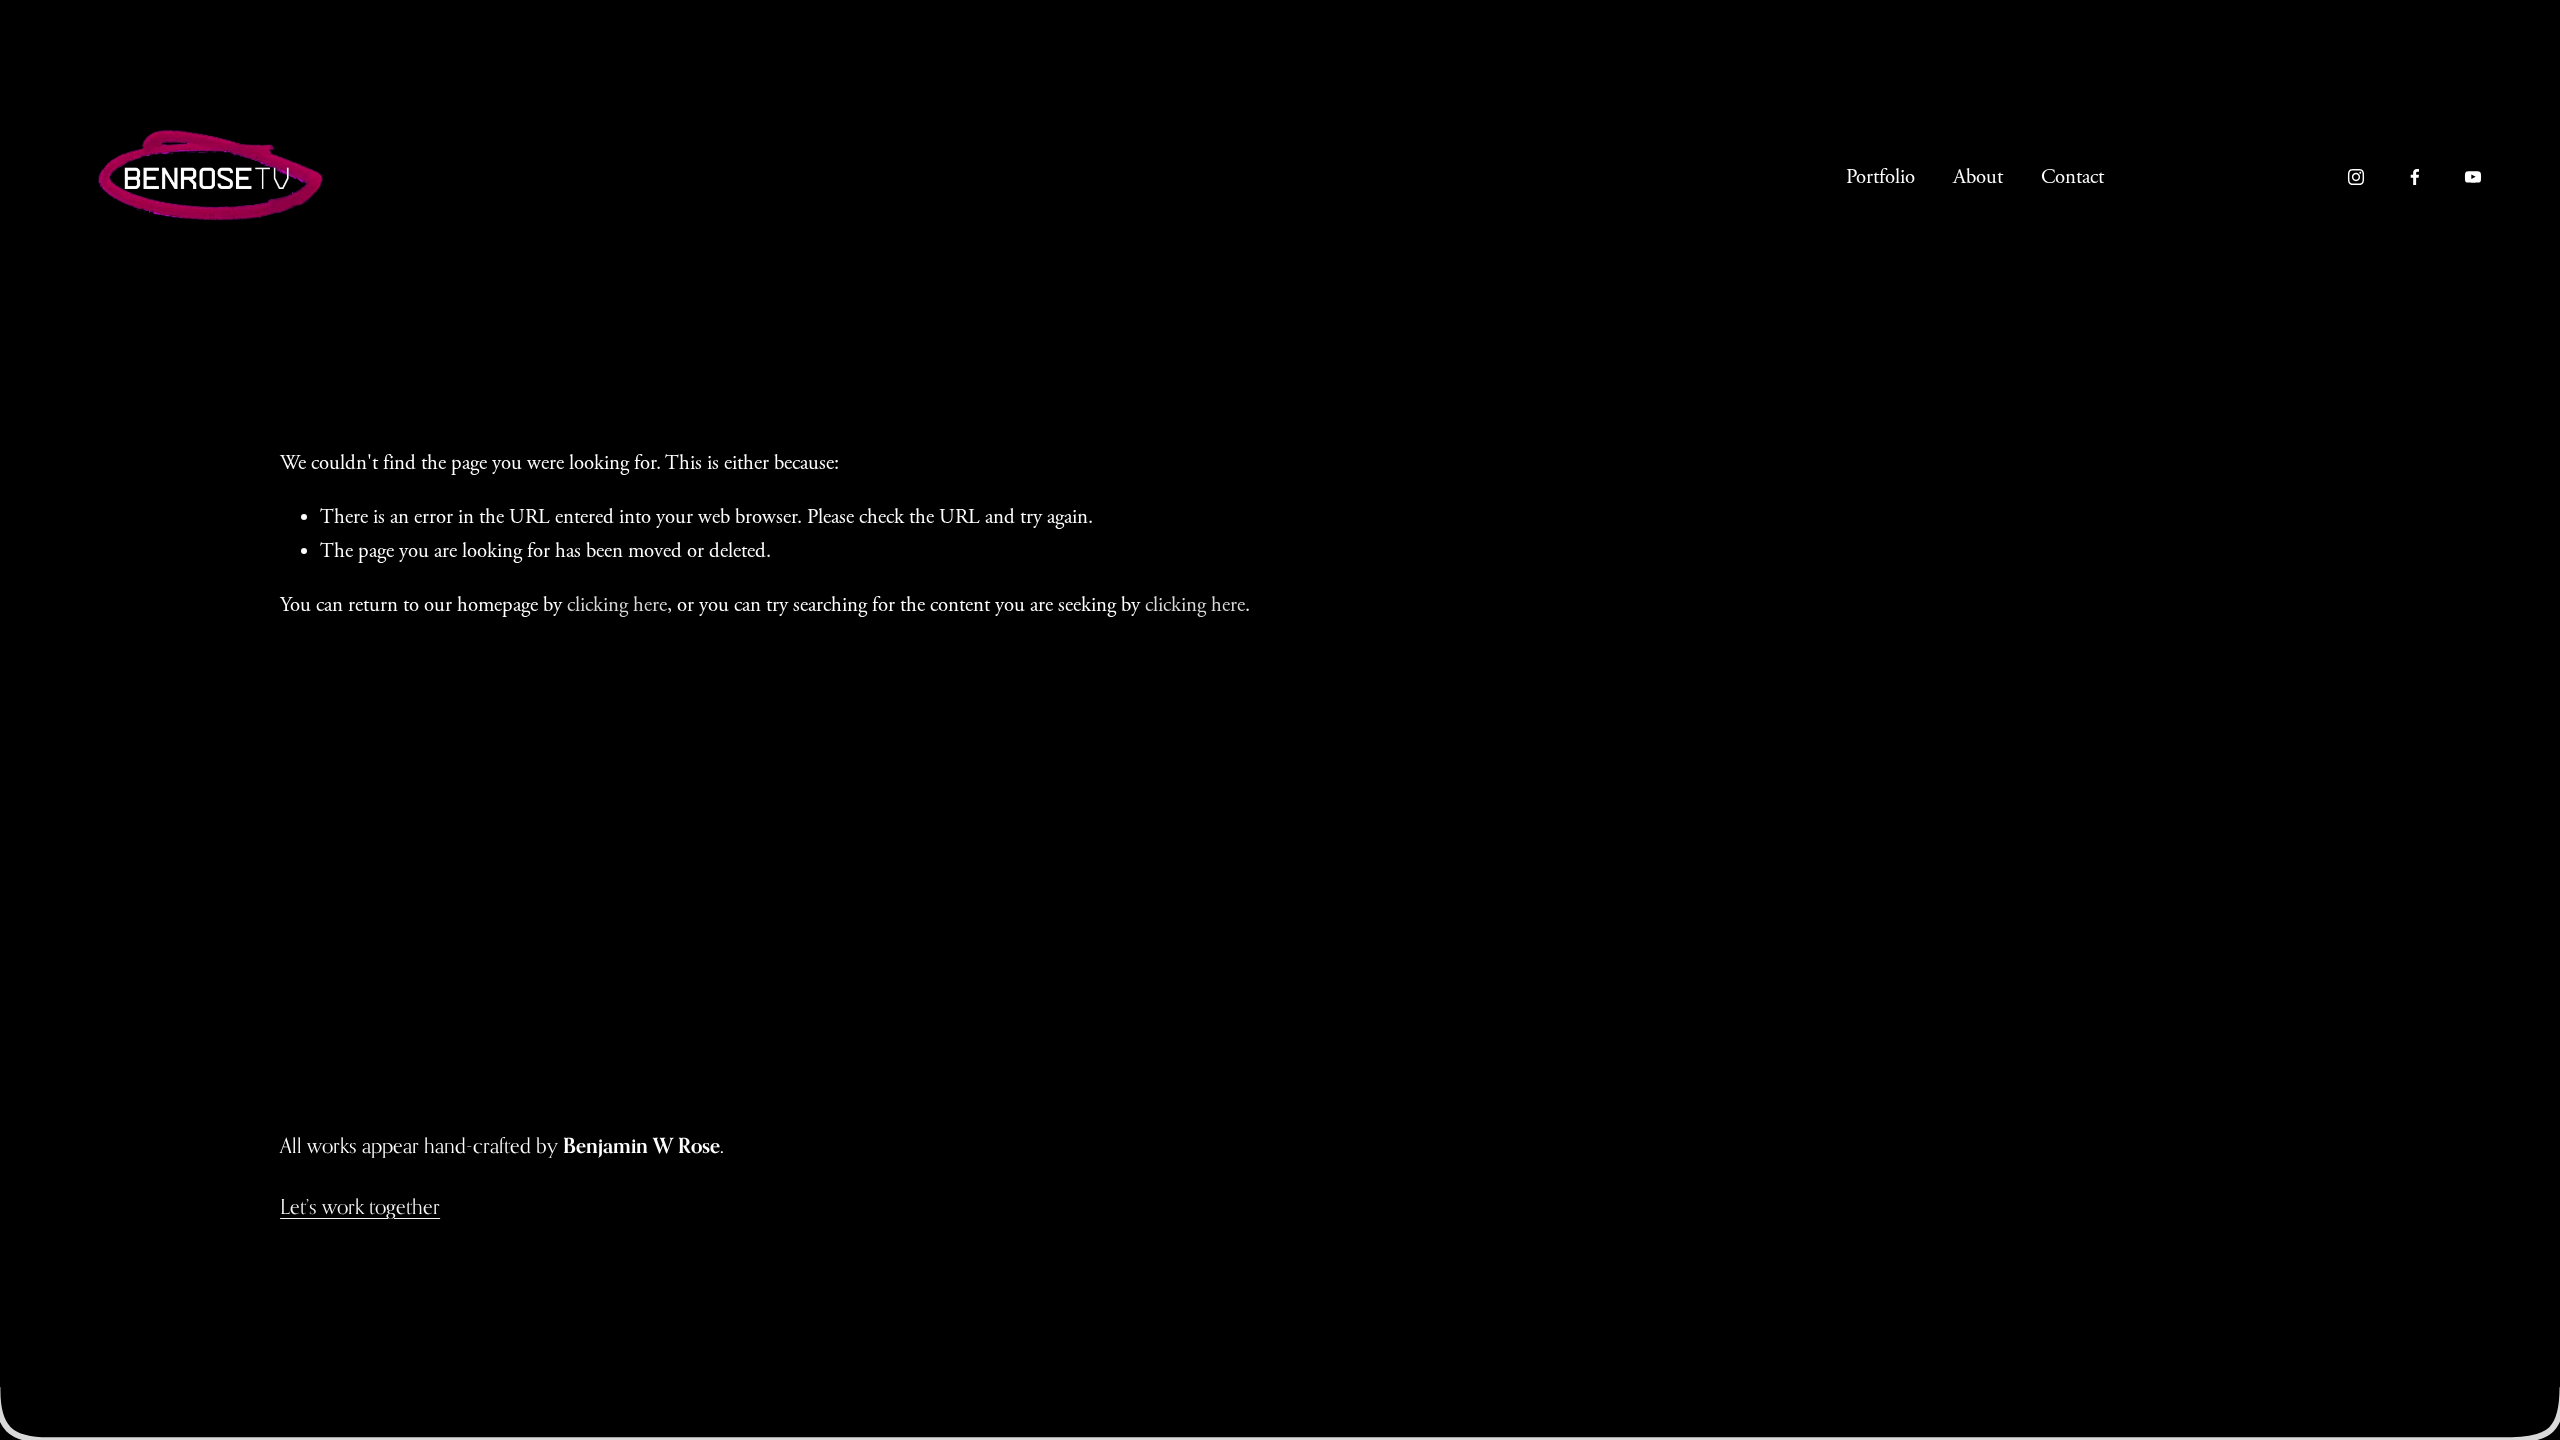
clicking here (617, 605)
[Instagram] (2356, 177)
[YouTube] (2473, 177)
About (1978, 177)
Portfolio (1880, 177)
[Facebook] (2415, 177)
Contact (2072, 177)
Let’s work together (360, 1206)
